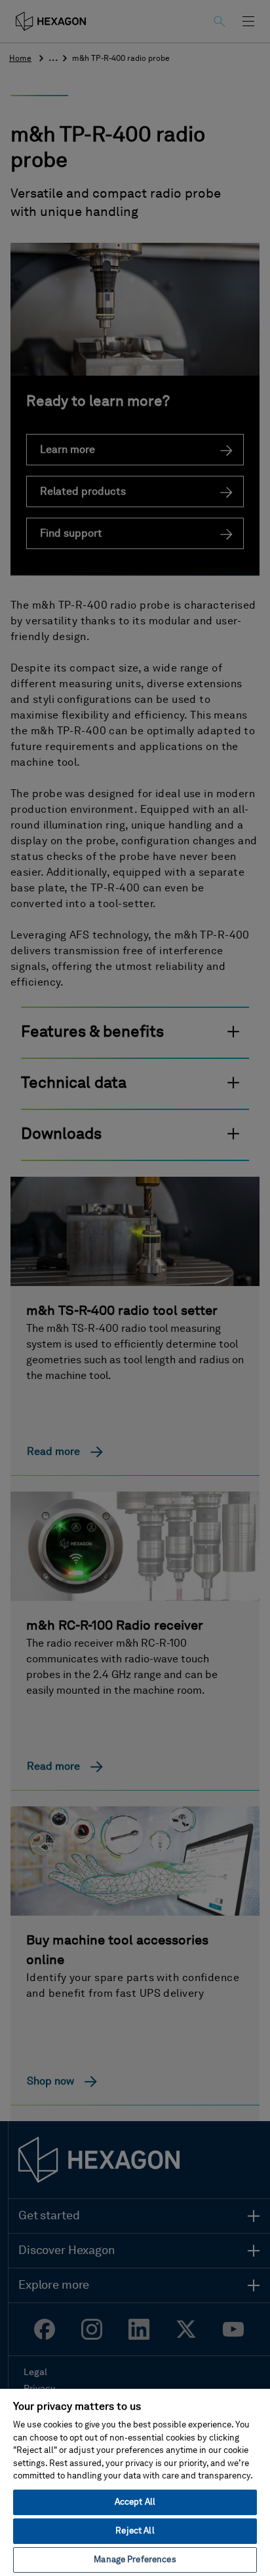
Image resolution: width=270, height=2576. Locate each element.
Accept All (135, 2502)
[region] (135, 2482)
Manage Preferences (135, 2560)
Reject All (135, 2531)
